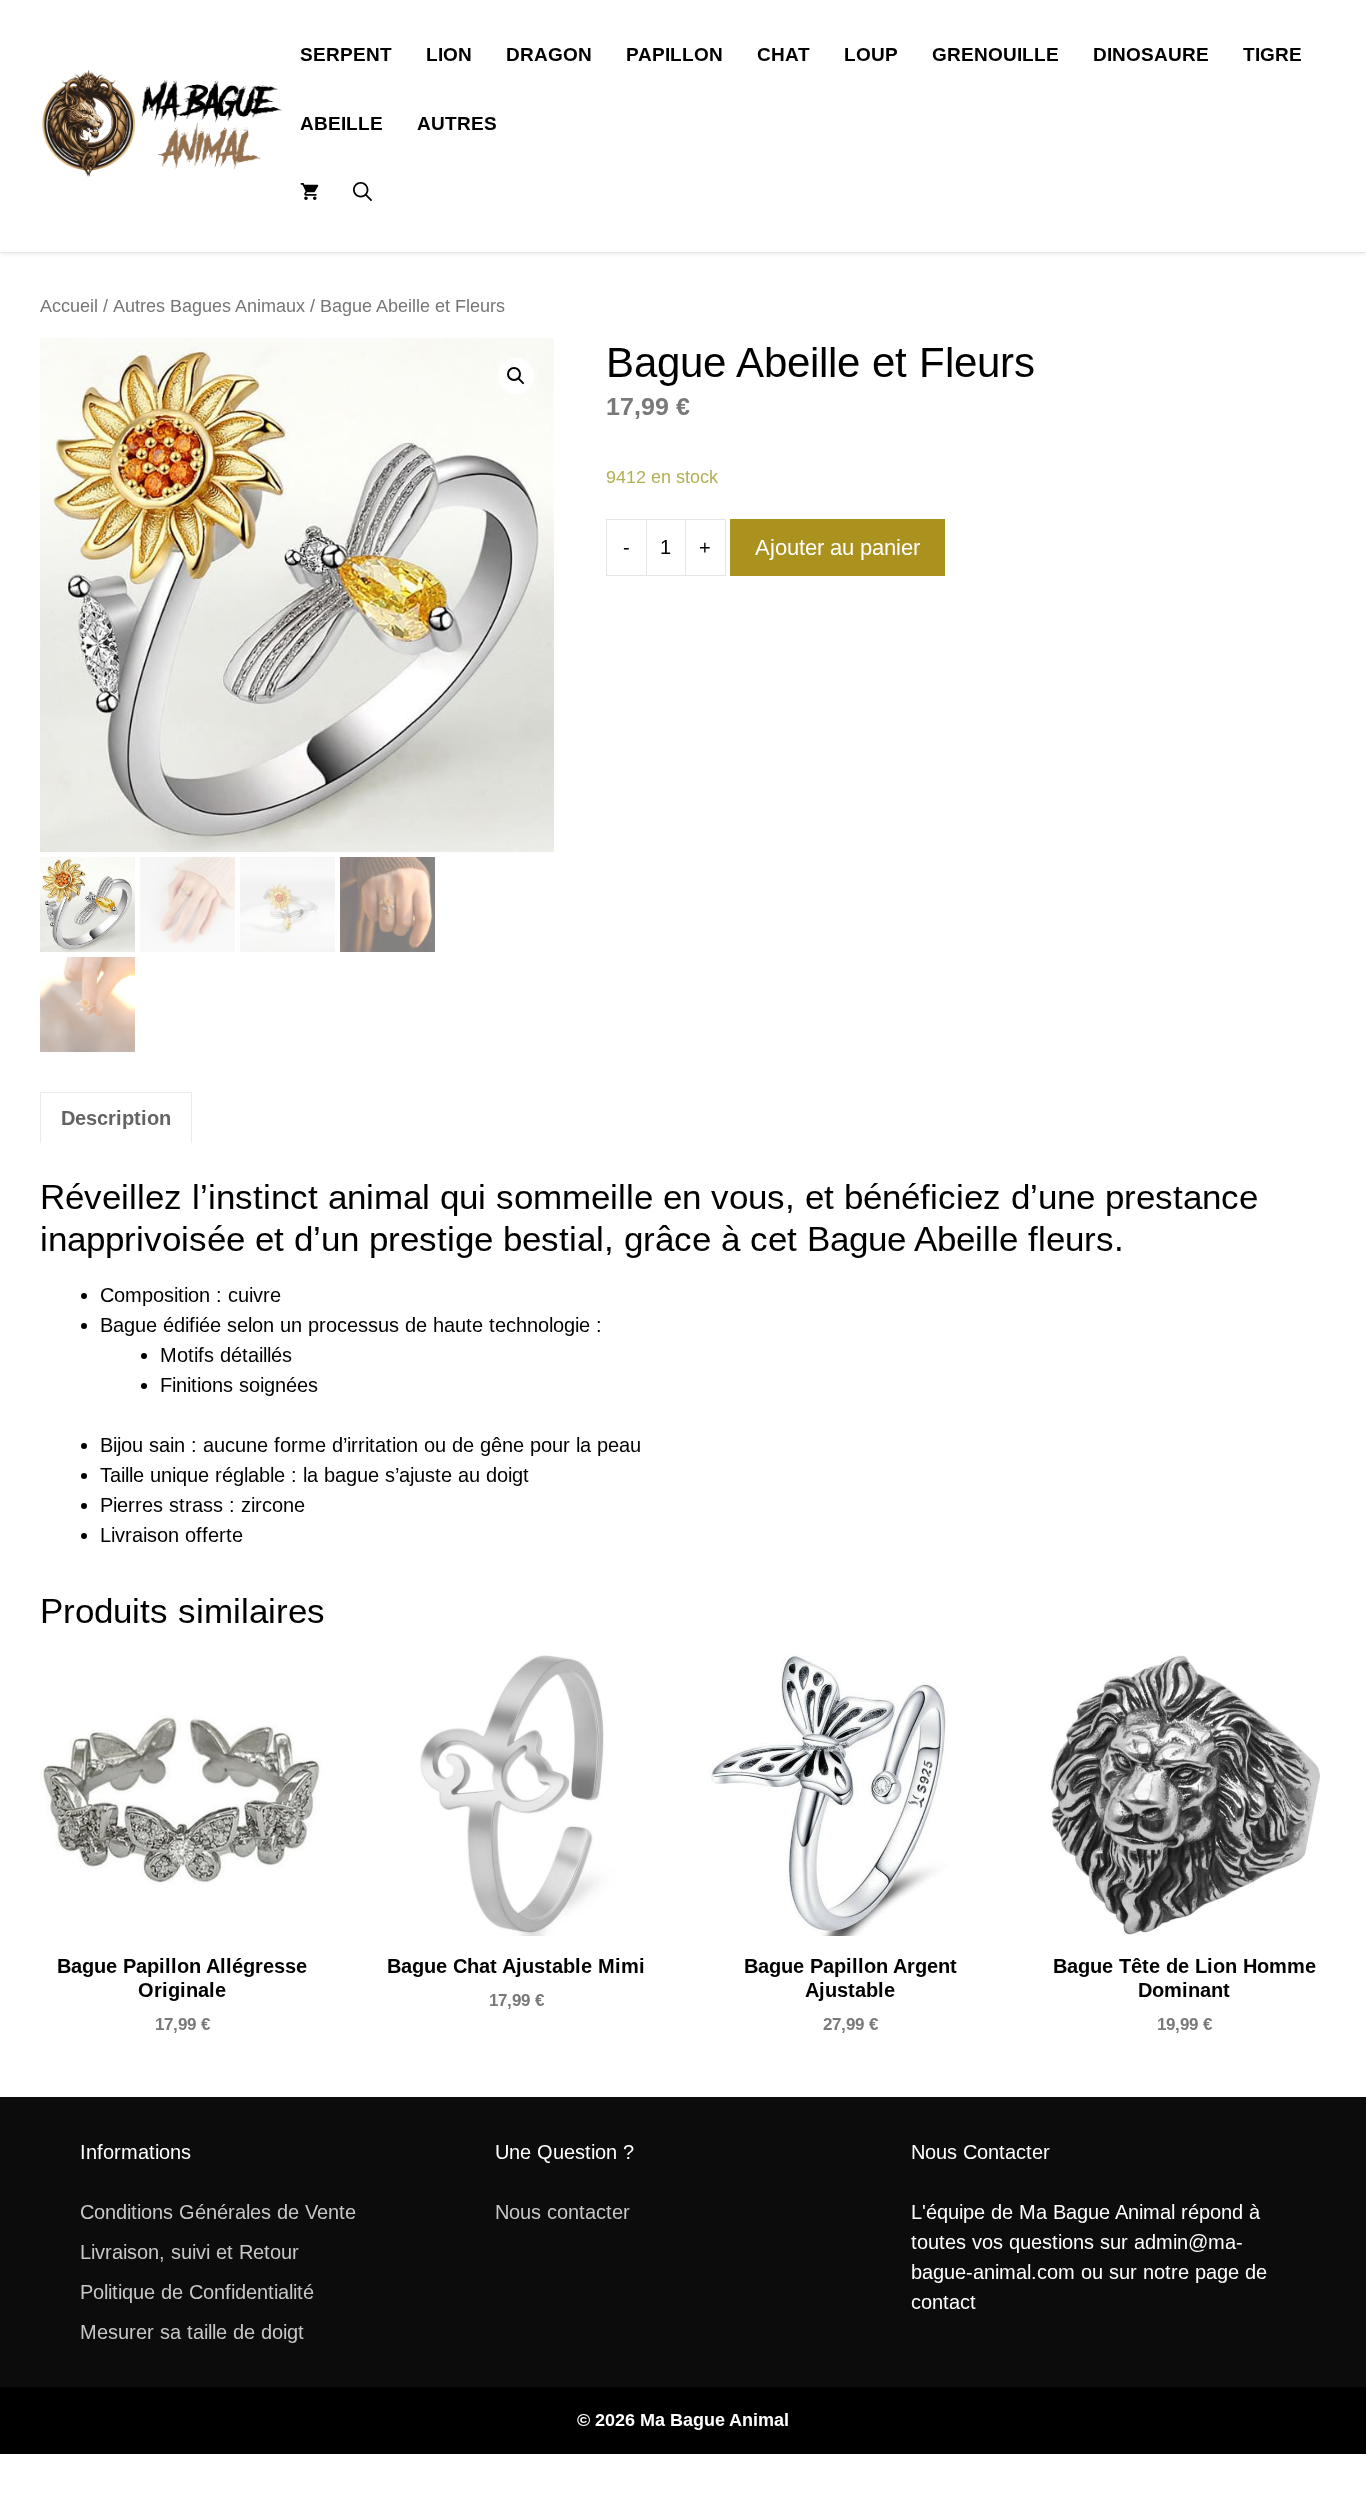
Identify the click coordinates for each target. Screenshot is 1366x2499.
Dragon (549, 54)
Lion (449, 54)
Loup (871, 54)
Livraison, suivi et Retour (189, 2252)
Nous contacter (562, 2212)
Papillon (674, 54)
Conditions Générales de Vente (218, 2212)
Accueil (69, 305)
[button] (362, 192)
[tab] (116, 1117)
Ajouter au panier (837, 547)
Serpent (346, 54)
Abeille (341, 123)
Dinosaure (1151, 54)
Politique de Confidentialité (197, 2292)
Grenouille (995, 54)
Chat (783, 54)
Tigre (1272, 54)
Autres (457, 123)
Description (116, 1118)
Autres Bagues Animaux (209, 305)
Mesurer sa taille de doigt (192, 2332)
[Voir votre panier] (309, 192)
